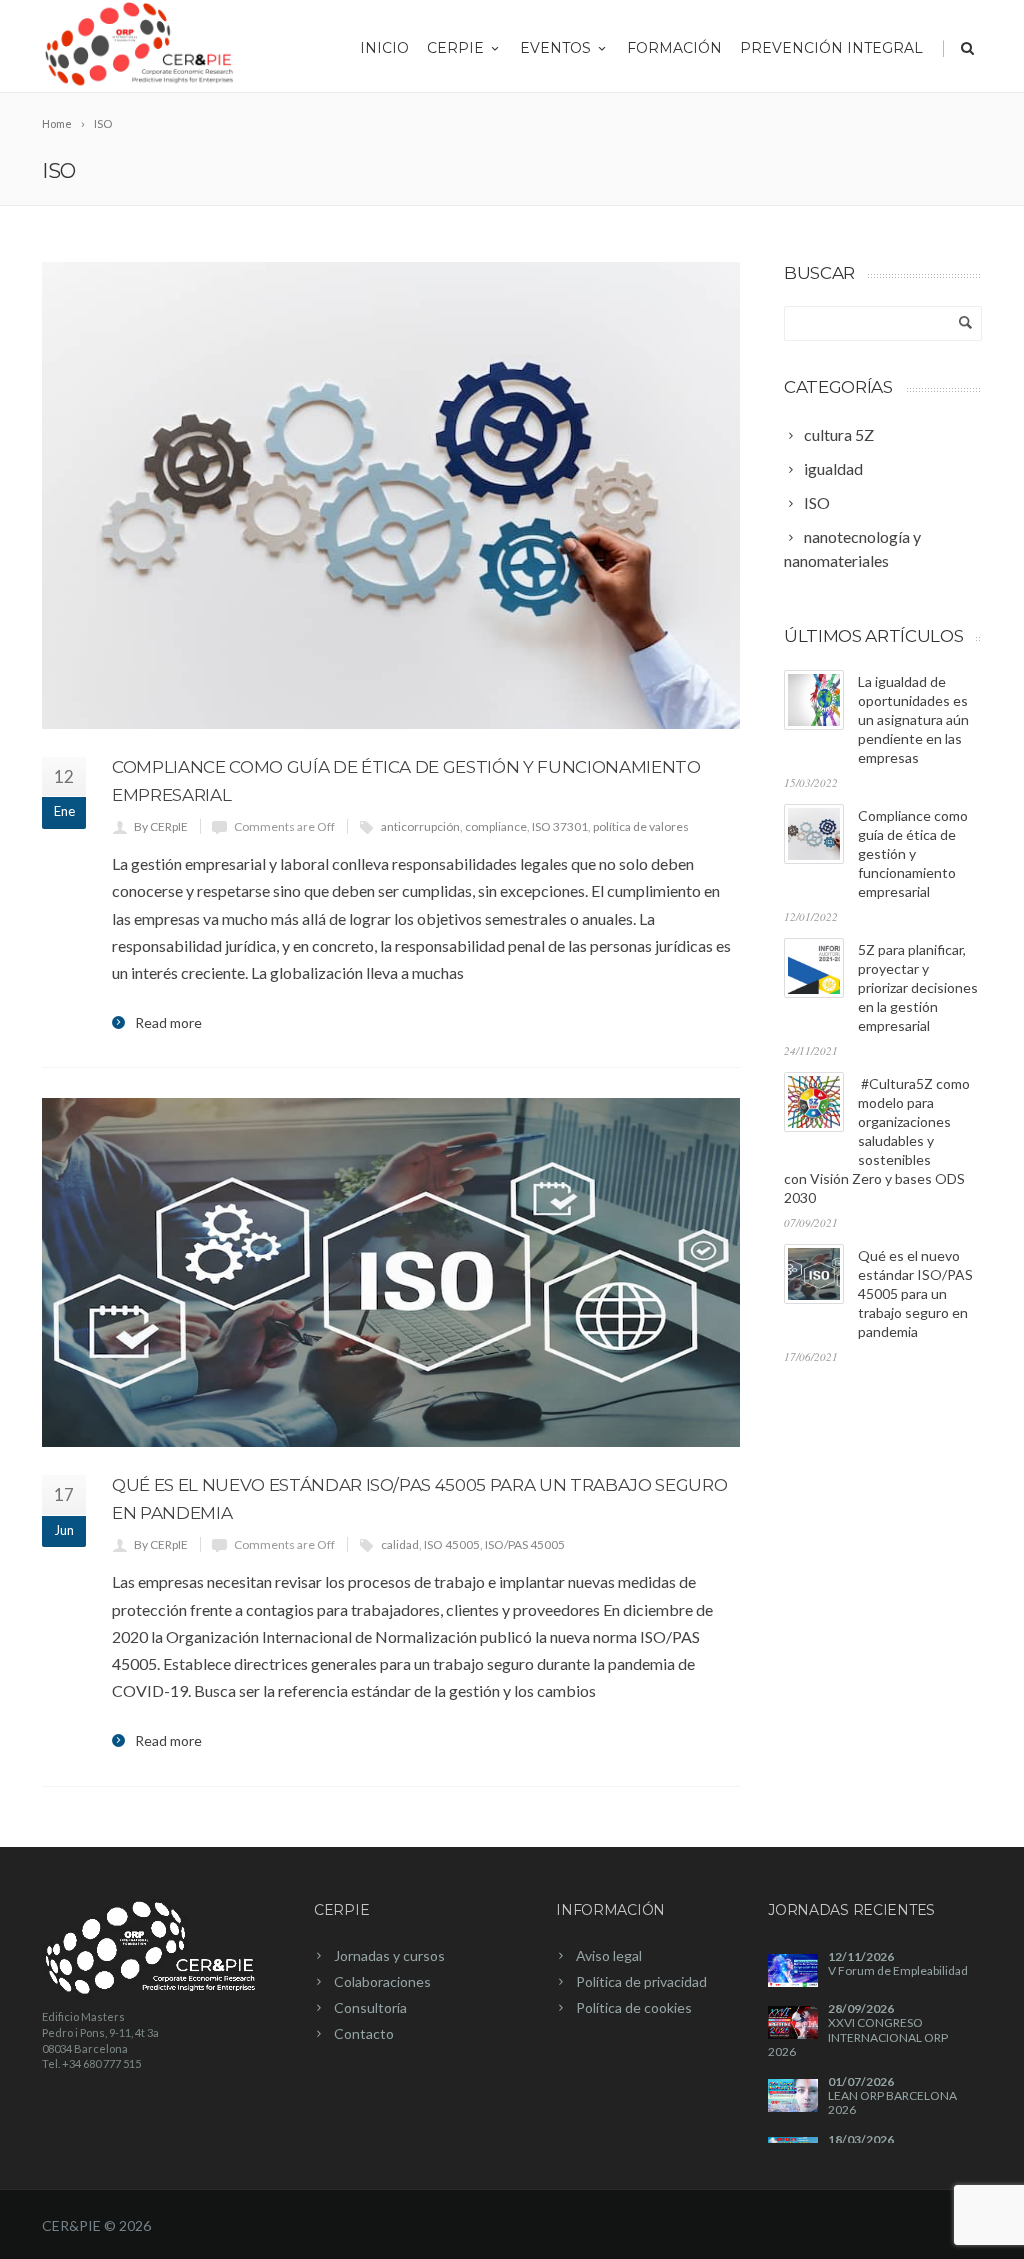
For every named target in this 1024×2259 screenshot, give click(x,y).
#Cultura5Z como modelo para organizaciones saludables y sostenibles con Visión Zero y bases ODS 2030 (877, 1140)
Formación (674, 48)
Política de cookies (634, 2007)
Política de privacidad (641, 1981)
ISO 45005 (452, 1544)
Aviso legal (609, 1955)
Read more (168, 1023)
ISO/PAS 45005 (525, 1544)
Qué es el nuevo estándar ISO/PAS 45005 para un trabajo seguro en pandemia (915, 1293)
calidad (400, 1544)
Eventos (555, 48)
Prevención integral (831, 48)
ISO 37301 (560, 826)
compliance (496, 826)
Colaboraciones (382, 1981)
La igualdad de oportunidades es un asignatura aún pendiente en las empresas (913, 719)
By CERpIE (161, 826)
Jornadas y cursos (389, 1955)
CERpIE (455, 48)
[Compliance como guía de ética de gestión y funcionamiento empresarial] (391, 495)
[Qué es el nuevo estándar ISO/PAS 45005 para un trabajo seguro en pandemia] (391, 1272)
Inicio (384, 48)
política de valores (641, 826)
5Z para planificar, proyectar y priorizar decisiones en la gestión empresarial (918, 987)
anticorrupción (420, 826)
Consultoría (370, 2007)
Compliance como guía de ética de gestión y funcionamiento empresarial (913, 853)
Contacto (364, 2033)
